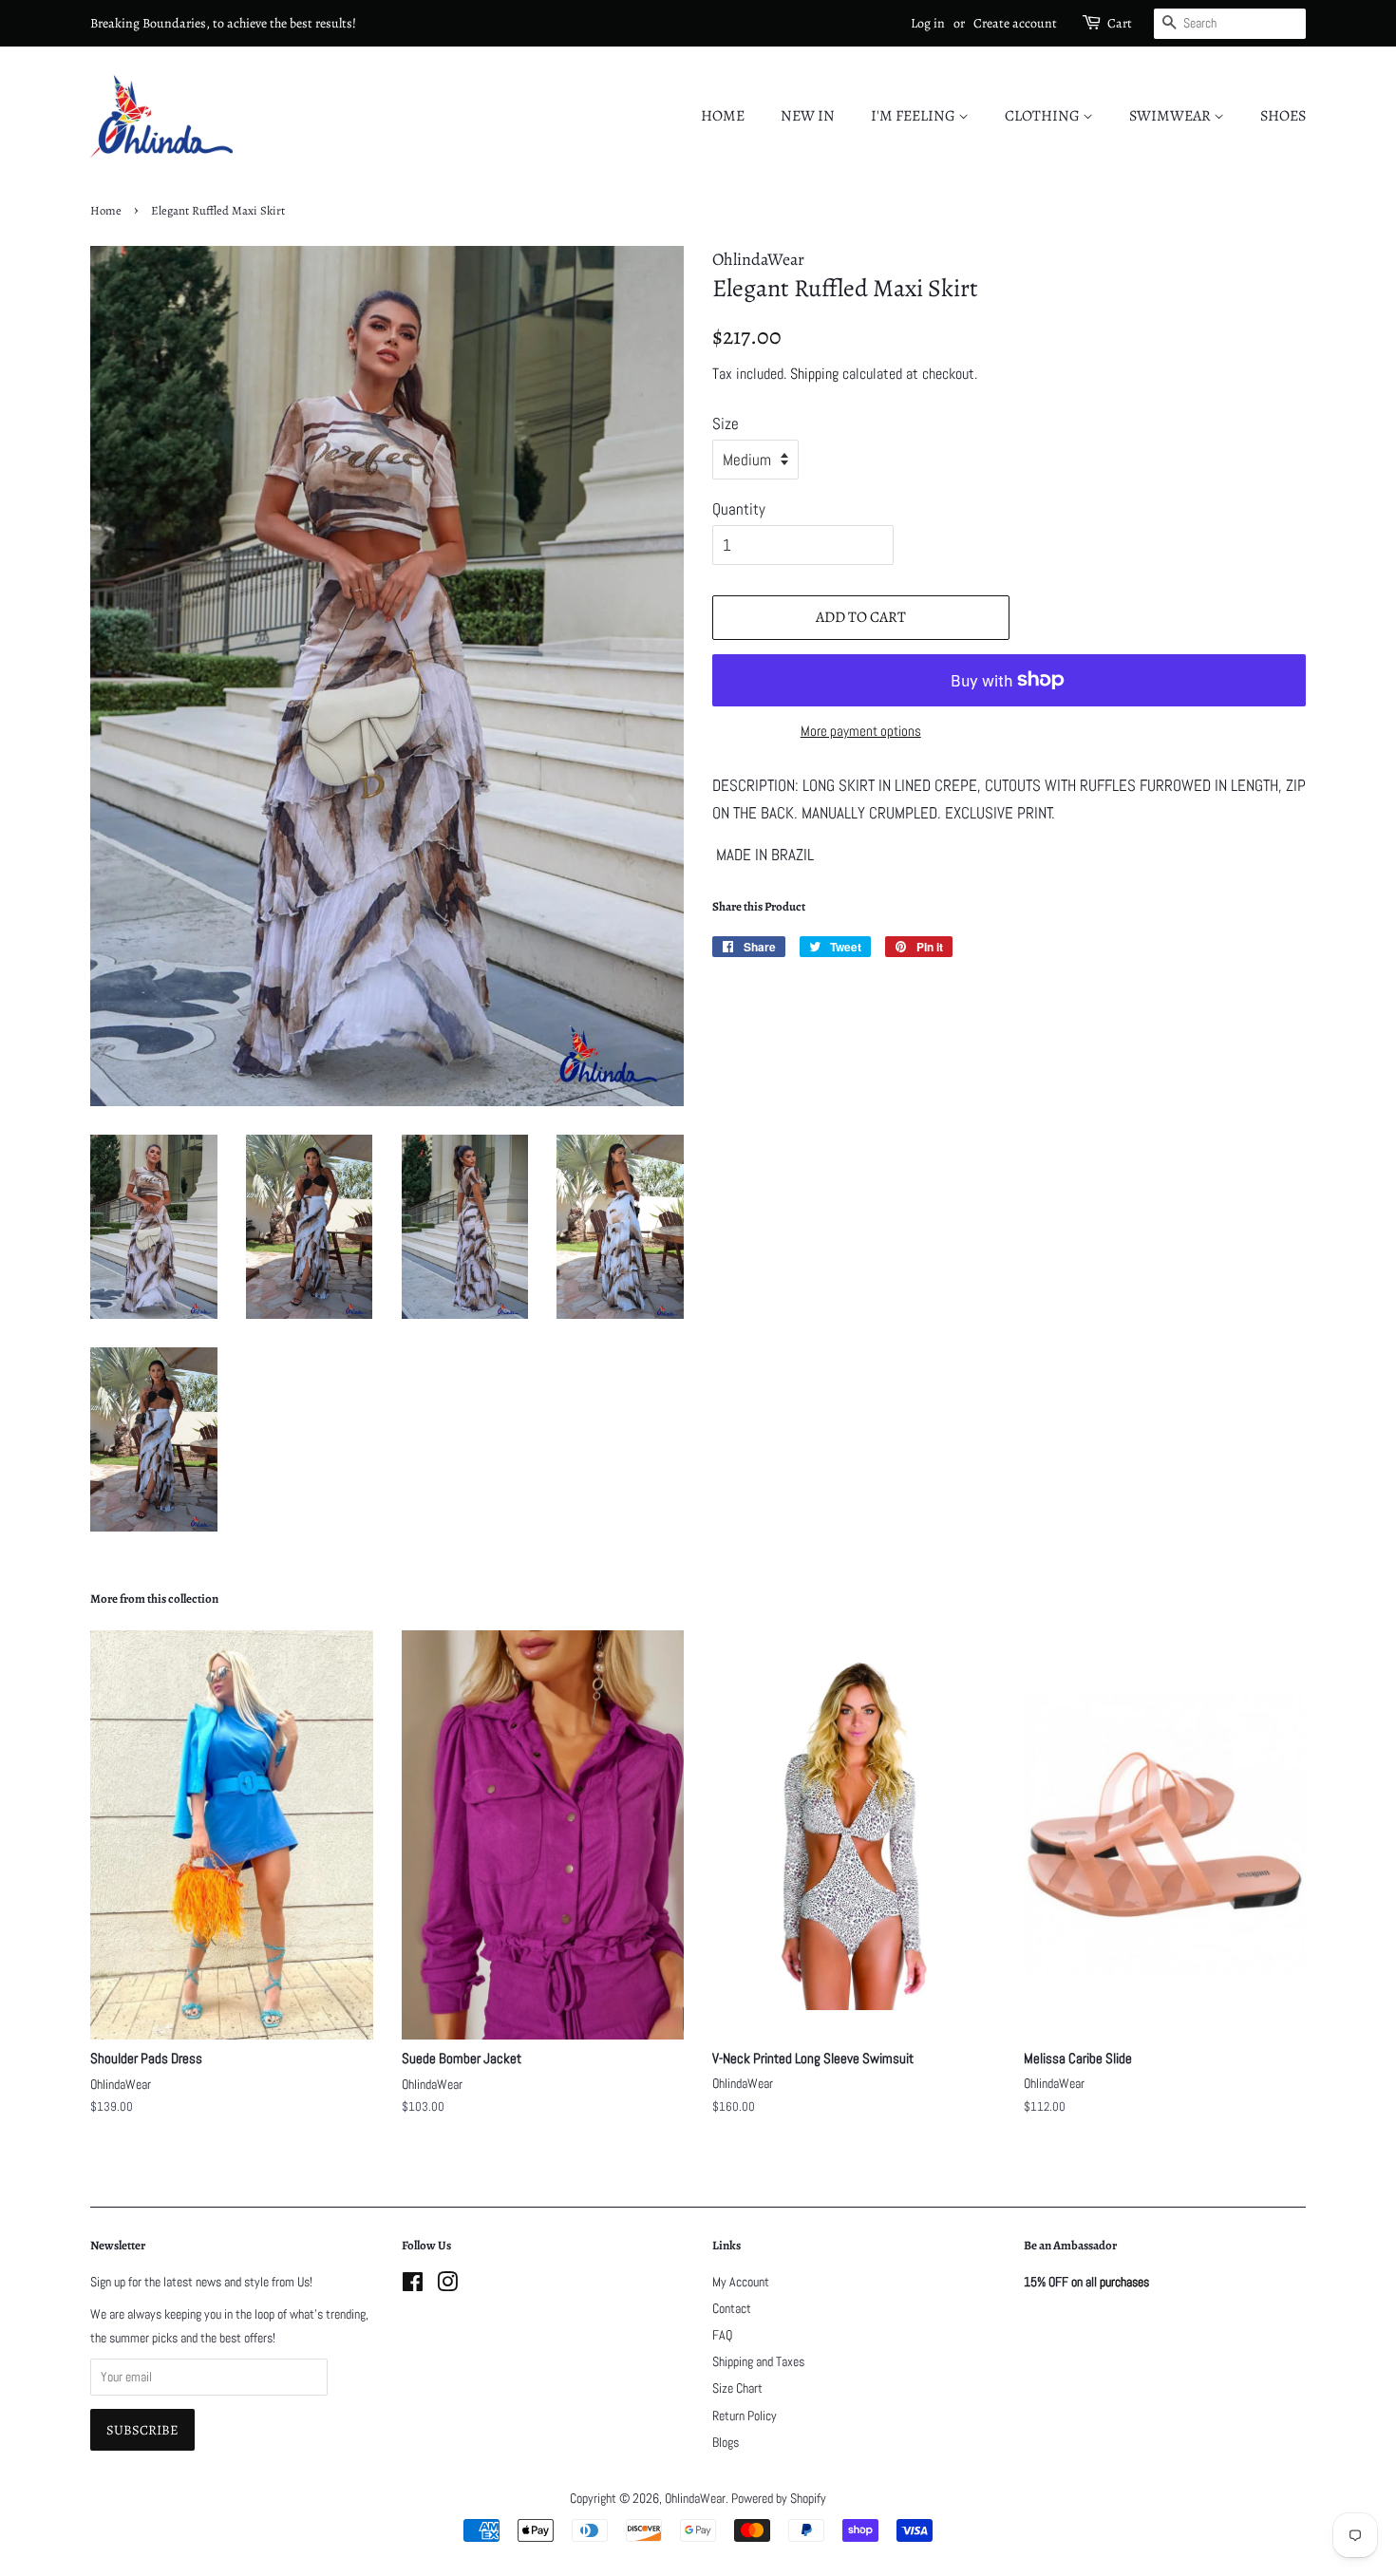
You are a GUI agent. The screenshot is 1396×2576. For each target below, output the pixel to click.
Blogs (726, 2442)
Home (723, 116)
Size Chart (737, 2388)
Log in (928, 23)
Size (726, 423)
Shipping (814, 374)
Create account (1015, 23)
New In (808, 116)
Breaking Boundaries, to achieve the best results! (223, 23)
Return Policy (745, 2416)
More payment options (861, 731)
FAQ (722, 2335)
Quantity (739, 509)
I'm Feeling (915, 116)
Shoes (1283, 116)
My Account (741, 2282)
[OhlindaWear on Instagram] (447, 2285)
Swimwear (1171, 116)
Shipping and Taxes (758, 2361)
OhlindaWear (695, 2498)
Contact (732, 2308)
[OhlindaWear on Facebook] (413, 2285)
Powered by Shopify (779, 2498)
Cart (1120, 23)
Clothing (1044, 116)
